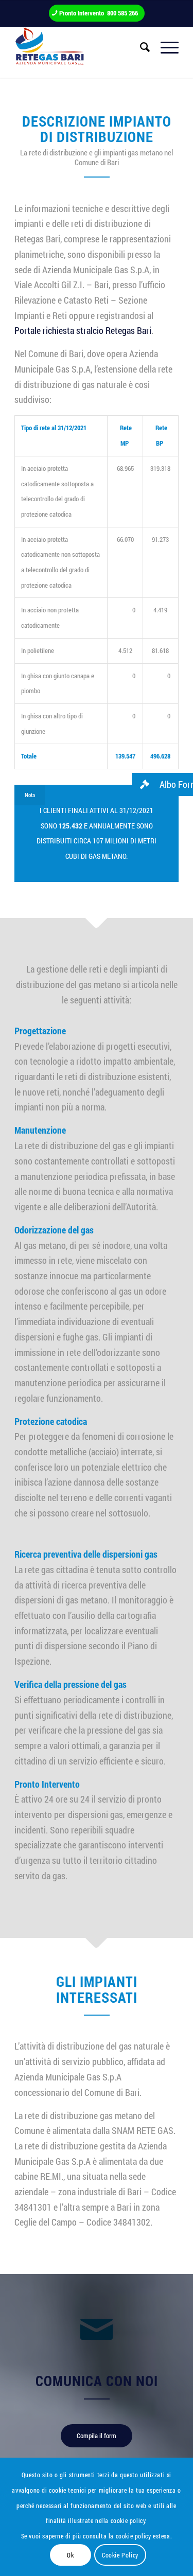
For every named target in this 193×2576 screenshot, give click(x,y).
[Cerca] (140, 47)
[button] (162, 784)
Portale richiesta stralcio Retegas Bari (83, 330)
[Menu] (164, 47)
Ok (70, 2555)
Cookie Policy (120, 2555)
